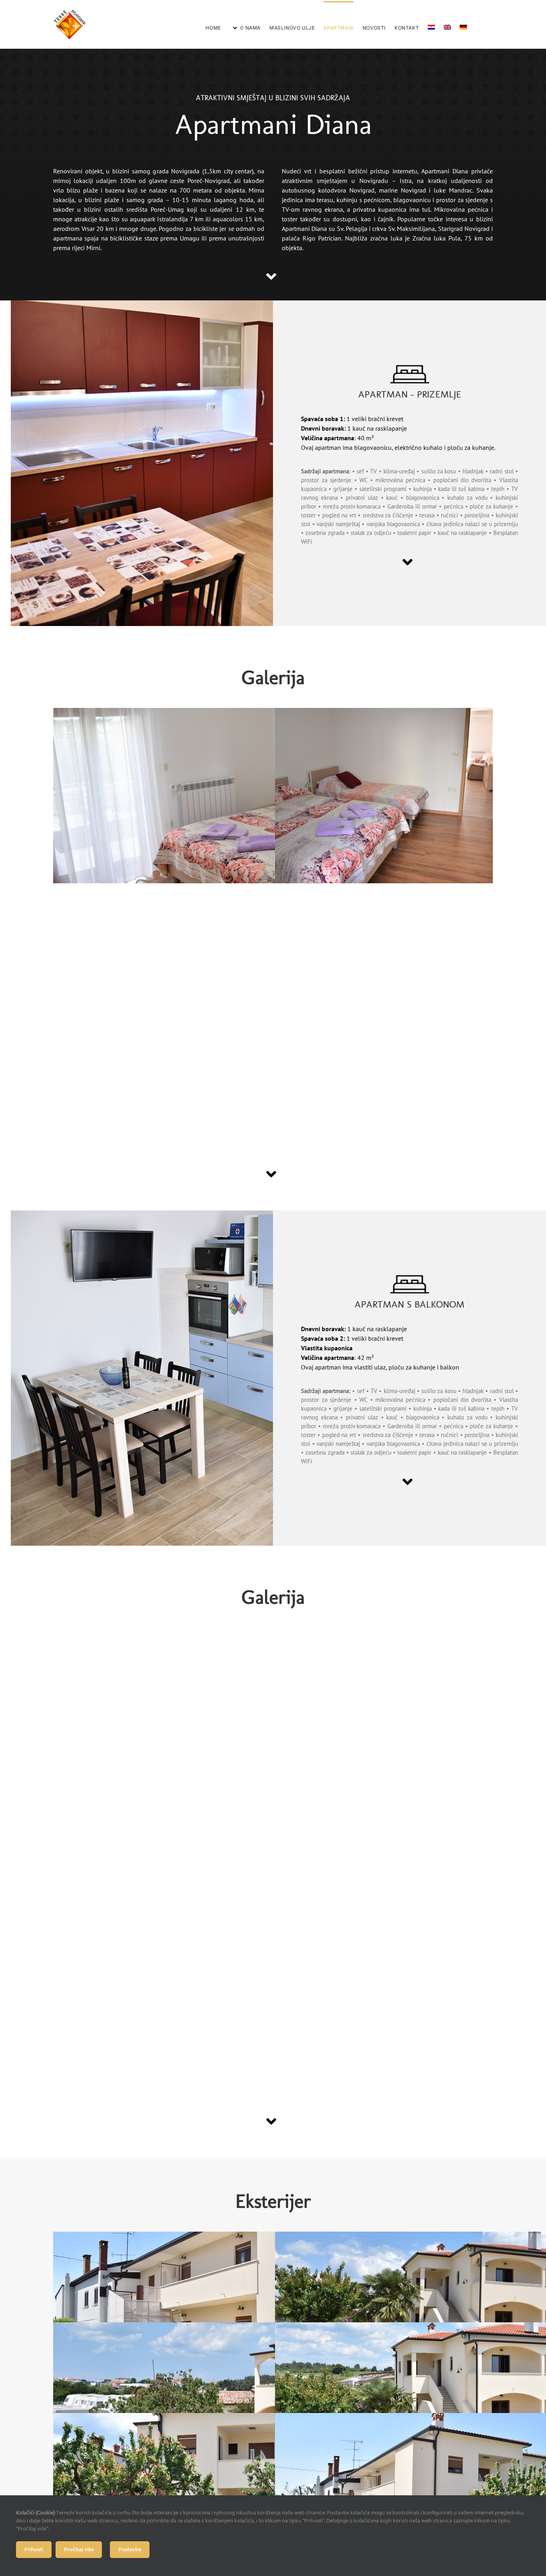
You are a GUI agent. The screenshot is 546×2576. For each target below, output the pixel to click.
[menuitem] (431, 24)
